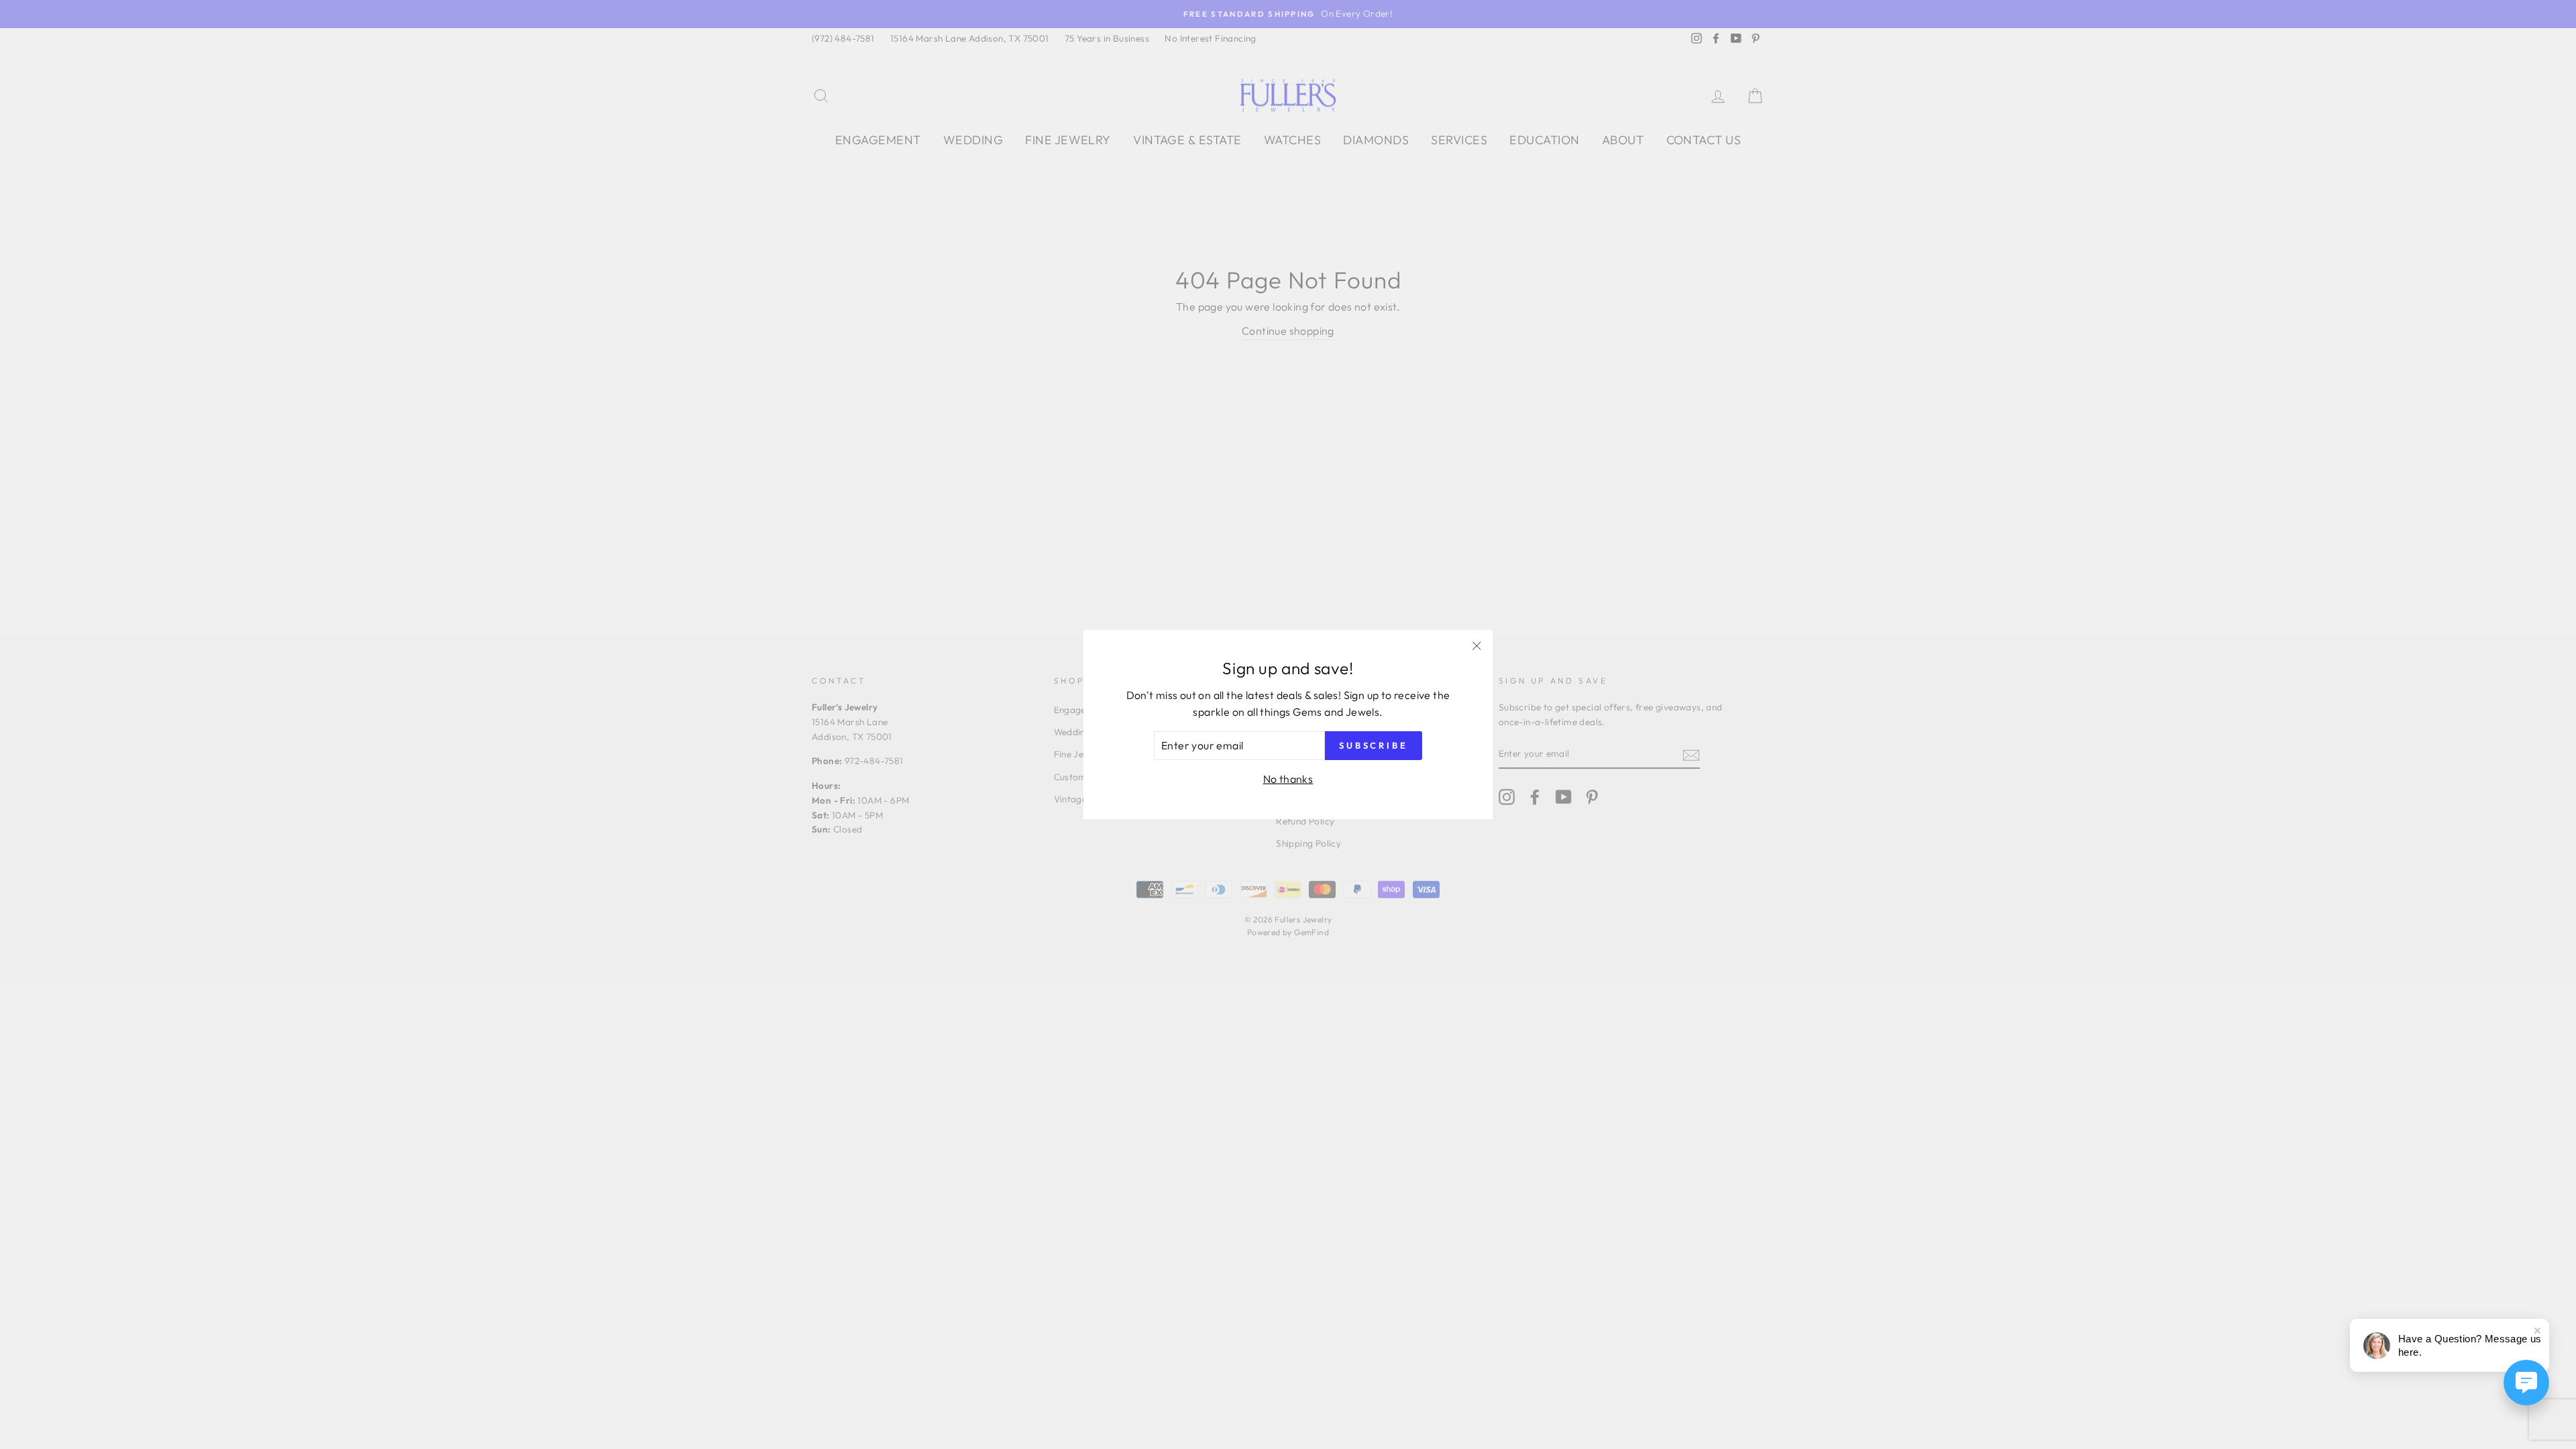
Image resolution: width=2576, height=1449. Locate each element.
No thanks (1288, 779)
